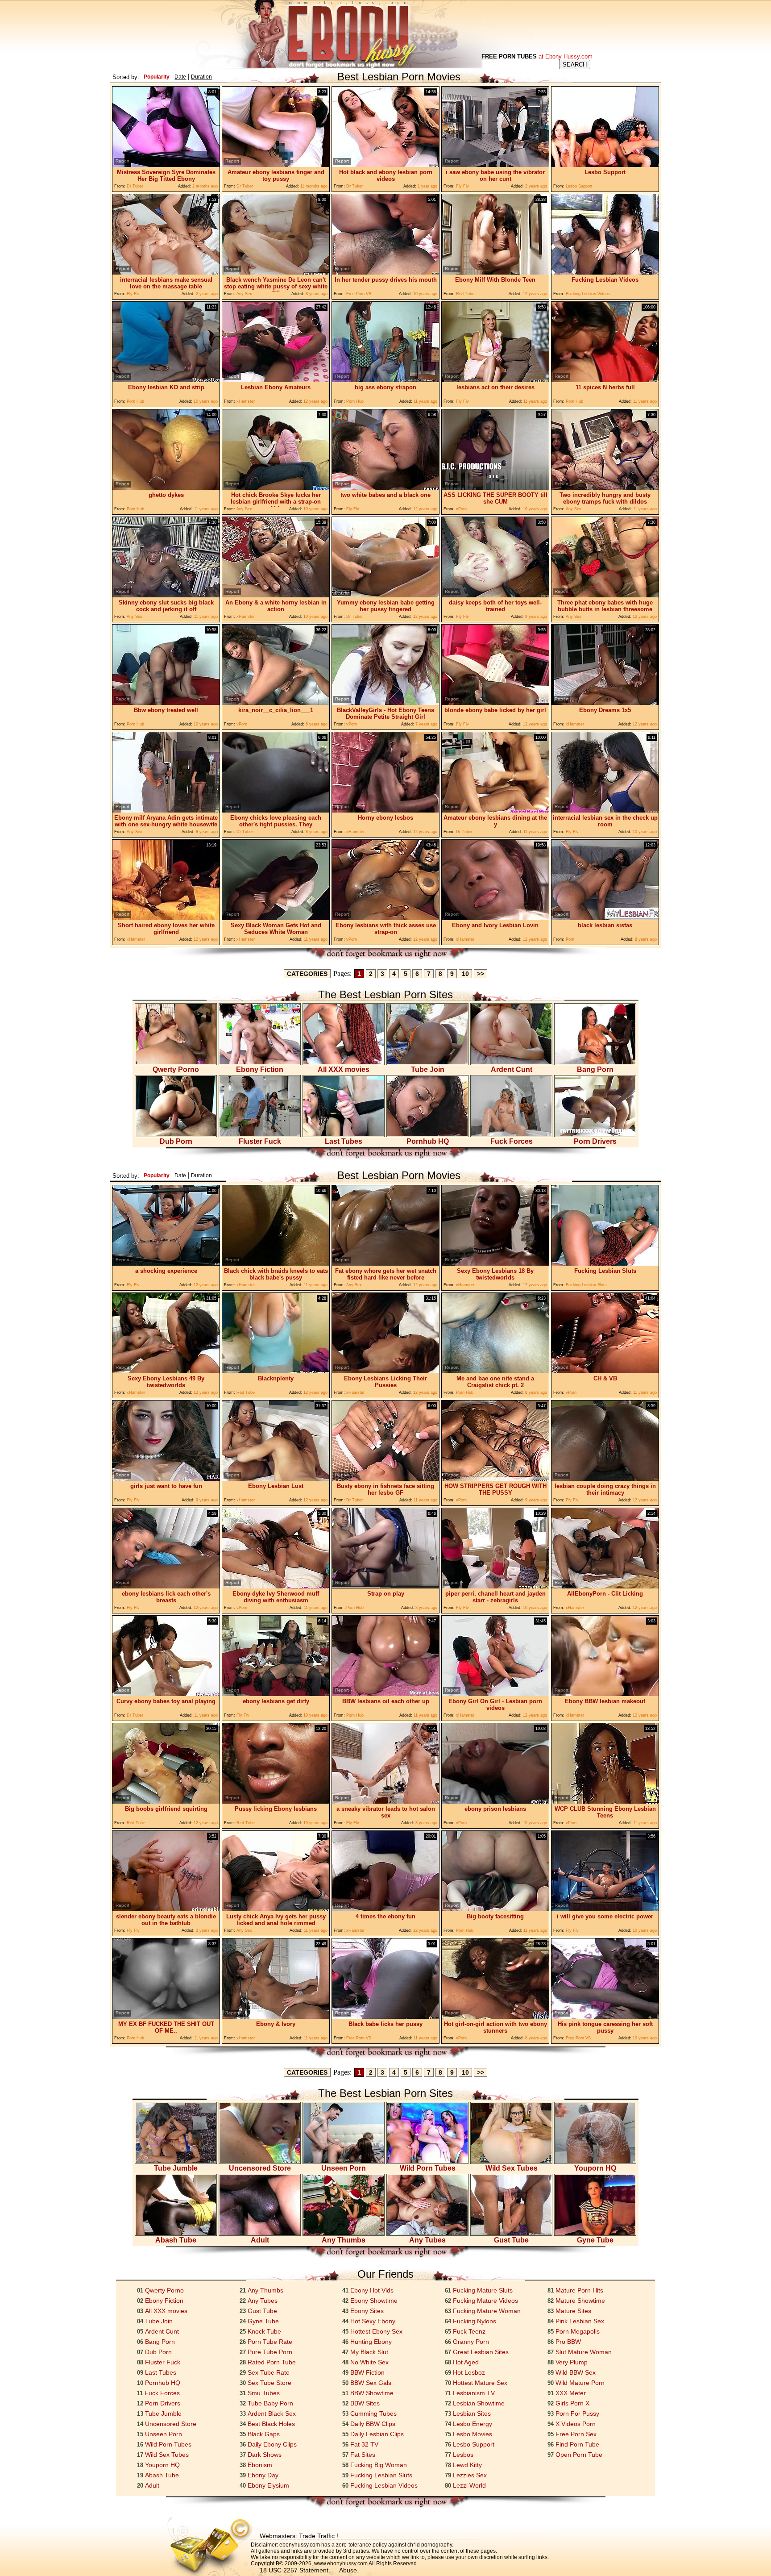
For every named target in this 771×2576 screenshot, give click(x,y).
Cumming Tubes (373, 2413)
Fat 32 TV (364, 2444)
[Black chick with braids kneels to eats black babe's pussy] (276, 1263)
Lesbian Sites (472, 2413)
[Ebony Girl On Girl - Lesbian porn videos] (495, 1694)
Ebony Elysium (268, 2485)
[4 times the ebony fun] (385, 1909)
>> (481, 974)
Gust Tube (511, 2240)
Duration (201, 77)
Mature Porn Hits (579, 2290)
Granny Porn (471, 2342)
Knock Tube (264, 2331)
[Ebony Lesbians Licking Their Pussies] (385, 1371)
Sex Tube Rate (269, 2372)
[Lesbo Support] (605, 165)
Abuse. (349, 2570)
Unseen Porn (344, 2168)
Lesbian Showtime (479, 2403)
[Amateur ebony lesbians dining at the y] (495, 810)
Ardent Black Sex (272, 2413)
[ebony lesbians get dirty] (276, 1694)
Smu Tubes (264, 2393)
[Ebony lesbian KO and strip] (166, 380)
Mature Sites (573, 2311)
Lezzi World (469, 2485)
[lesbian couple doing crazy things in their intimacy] (605, 1478)
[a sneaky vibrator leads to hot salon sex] (385, 1801)
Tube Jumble (176, 2168)
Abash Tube (176, 2240)
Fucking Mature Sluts (483, 2290)
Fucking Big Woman (379, 2465)
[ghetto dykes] (166, 487)
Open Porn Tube (579, 2455)
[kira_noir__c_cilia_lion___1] (276, 702)
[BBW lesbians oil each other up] (385, 1694)
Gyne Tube (595, 2240)
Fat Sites (363, 2455)
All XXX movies (344, 1069)
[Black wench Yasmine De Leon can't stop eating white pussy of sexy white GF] (276, 272)
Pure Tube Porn (270, 2352)
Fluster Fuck (260, 1141)
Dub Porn (176, 1141)
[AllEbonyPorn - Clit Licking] (605, 1586)
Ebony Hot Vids (372, 2290)
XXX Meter (571, 2393)
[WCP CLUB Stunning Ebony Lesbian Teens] (605, 1801)
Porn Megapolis (578, 2331)
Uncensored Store (260, 2168)
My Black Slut (369, 2352)
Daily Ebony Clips (272, 2444)
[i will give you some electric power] (605, 1909)
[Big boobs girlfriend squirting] (166, 1801)
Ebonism (260, 2465)
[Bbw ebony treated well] (166, 702)
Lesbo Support (474, 2444)
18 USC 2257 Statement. (295, 2570)
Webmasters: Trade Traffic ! (299, 2536)
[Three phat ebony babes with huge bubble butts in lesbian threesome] (605, 595)
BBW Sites (365, 2403)
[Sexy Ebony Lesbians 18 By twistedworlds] (495, 1263)
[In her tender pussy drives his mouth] (385, 272)
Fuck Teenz (469, 2331)
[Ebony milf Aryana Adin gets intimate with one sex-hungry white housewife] (166, 810)
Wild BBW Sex (576, 2372)
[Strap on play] (385, 1586)
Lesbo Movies (473, 2434)
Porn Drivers (595, 1141)
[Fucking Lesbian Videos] (605, 272)
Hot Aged (466, 2362)
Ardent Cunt (512, 1069)
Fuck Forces (512, 1141)
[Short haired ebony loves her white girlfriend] (166, 918)
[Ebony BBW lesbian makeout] (605, 1694)
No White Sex (369, 2362)
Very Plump (572, 2362)
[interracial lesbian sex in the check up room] (605, 810)
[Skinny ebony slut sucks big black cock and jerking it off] (166, 595)
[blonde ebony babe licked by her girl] (495, 702)
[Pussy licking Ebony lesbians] (276, 1801)
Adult (260, 2240)
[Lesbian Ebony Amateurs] (276, 380)
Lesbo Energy (473, 2424)
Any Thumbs (344, 2240)
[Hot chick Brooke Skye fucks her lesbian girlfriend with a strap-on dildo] (276, 487)
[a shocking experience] (166, 1263)
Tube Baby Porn (270, 2403)
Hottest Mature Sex (480, 2383)
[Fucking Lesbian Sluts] (605, 1263)
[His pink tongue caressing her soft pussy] (605, 2016)
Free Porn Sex (576, 2434)
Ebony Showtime (374, 2301)
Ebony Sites (367, 2311)
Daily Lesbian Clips (377, 2434)
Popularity (157, 77)
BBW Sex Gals (371, 2383)
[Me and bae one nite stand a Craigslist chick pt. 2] (495, 1371)
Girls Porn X (572, 2403)
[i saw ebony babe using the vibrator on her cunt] (495, 165)
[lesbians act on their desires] (495, 380)
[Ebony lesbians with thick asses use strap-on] (385, 918)
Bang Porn (595, 1069)
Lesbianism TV (474, 2393)
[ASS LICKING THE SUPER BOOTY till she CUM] (495, 487)
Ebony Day (263, 2475)
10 (465, 974)
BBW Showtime (372, 2393)
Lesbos (463, 2455)
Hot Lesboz (469, 2372)
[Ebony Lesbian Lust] (276, 1478)
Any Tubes (427, 2240)
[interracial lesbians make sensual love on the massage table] (166, 272)
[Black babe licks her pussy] (385, 2016)
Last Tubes (344, 1141)
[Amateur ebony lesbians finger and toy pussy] (276, 165)
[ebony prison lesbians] (495, 1801)
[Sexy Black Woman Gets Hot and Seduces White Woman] (276, 918)
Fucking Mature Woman (487, 2311)
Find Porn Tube (577, 2444)
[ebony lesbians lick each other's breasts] (166, 1586)
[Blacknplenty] (276, 1371)
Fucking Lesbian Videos (384, 2485)
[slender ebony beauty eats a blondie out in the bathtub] (166, 1909)
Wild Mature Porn (580, 2383)
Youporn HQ (595, 2168)
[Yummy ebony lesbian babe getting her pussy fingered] (385, 595)
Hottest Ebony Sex (376, 2331)
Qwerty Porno (176, 1069)
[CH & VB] (605, 1371)
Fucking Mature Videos (485, 2301)
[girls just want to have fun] (166, 1478)
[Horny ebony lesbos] (385, 810)
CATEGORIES (307, 974)
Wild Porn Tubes (428, 2168)
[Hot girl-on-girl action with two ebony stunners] (495, 2016)
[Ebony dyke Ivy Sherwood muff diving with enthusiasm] (276, 1586)
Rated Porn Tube (272, 2362)
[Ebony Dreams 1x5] (605, 702)
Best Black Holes (271, 2424)
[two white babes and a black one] (385, 487)
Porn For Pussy (577, 2413)
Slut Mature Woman (584, 2352)
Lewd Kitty (467, 2465)
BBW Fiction (367, 2372)
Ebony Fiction (260, 1069)
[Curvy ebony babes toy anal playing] (166, 1694)
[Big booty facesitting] (495, 1909)
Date (180, 77)
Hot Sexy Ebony (373, 2321)
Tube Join (428, 1069)
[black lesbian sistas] (605, 918)
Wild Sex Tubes (512, 2168)
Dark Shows (265, 2455)
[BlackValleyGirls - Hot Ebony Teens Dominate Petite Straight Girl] (385, 702)
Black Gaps (264, 2434)
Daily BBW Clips (373, 2424)
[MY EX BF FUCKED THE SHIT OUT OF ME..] (166, 2016)
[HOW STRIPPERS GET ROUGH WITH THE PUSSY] (495, 1478)
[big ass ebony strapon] (385, 380)
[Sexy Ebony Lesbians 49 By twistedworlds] (166, 1371)
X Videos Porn (576, 2424)
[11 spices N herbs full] (605, 380)
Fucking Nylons (475, 2321)
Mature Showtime (580, 2301)
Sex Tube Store (269, 2383)
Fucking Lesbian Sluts (381, 2475)
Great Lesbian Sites (481, 2352)
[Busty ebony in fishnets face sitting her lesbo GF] (385, 1478)
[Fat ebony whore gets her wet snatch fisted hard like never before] (385, 1263)
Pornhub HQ (428, 1141)
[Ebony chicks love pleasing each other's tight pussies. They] (276, 810)
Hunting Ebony (371, 2342)
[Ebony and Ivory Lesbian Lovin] (495, 918)
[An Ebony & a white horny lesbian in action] (276, 595)
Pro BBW (568, 2342)
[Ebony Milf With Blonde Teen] (495, 272)
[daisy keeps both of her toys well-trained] (495, 595)
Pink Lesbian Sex (580, 2321)
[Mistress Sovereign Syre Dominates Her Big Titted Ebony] (166, 165)
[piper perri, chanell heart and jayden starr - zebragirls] (495, 1586)
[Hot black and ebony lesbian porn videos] (385, 165)
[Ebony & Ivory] (276, 2016)
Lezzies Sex (470, 2475)
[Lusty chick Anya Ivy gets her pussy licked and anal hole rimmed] (276, 1909)
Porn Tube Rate (270, 2342)
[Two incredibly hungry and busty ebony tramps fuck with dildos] (605, 487)
